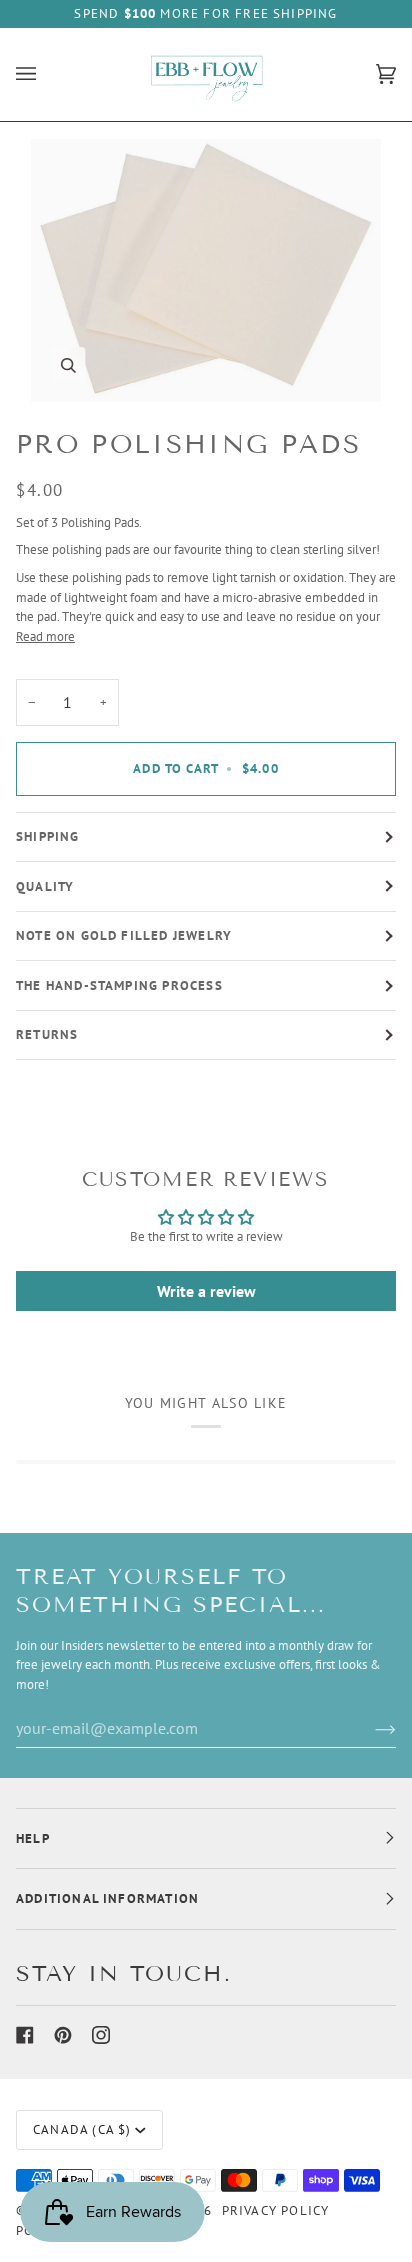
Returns (47, 1034)
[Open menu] (46, 74)
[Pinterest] (63, 2035)
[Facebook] (25, 2035)
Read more (45, 636)
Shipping (48, 836)
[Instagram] (101, 2035)
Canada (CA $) (82, 2129)
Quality (45, 886)
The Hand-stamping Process (119, 985)
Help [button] (33, 1838)
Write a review (206, 1291)
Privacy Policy (276, 2210)
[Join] (369, 1728)
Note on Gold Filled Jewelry (124, 935)
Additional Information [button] (107, 1898)
